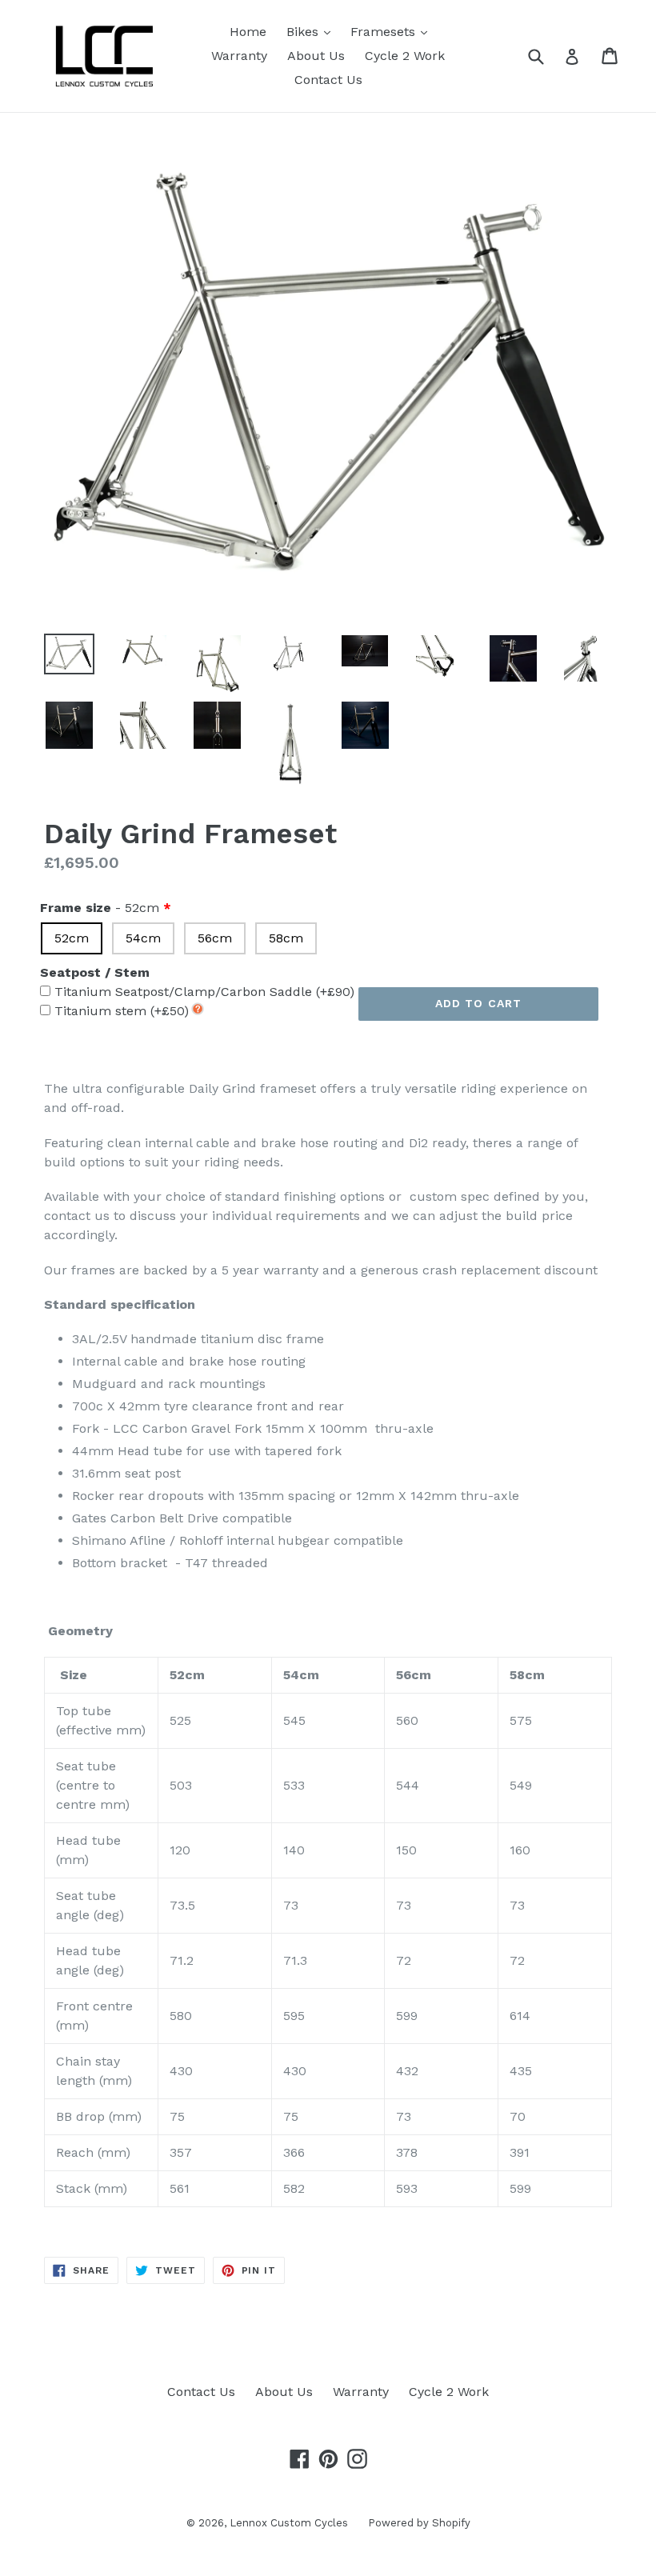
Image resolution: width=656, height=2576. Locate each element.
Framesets (393, 31)
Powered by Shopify (419, 2523)
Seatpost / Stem (95, 972)
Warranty (239, 56)
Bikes (312, 31)
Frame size (100, 908)
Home (248, 32)
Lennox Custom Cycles (289, 2523)
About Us (316, 56)
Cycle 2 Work (405, 56)
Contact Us (328, 80)
